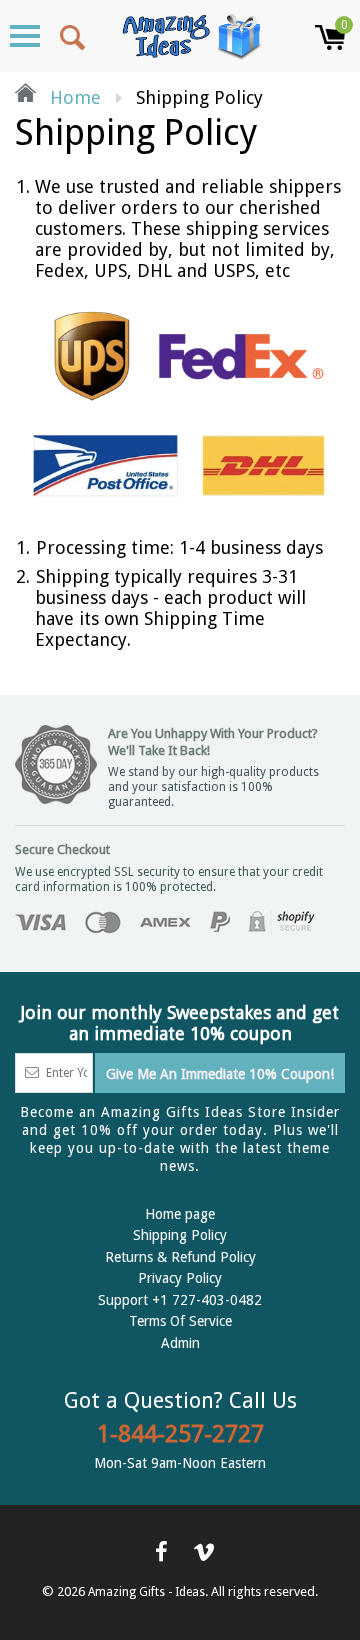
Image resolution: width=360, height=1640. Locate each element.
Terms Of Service (180, 1321)
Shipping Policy (180, 1235)
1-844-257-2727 (180, 1434)
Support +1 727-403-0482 (180, 1300)
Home (73, 97)
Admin (180, 1343)
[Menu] (25, 36)
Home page (180, 1214)
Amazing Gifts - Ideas (146, 1592)
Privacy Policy (180, 1278)
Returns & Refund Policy (180, 1257)
